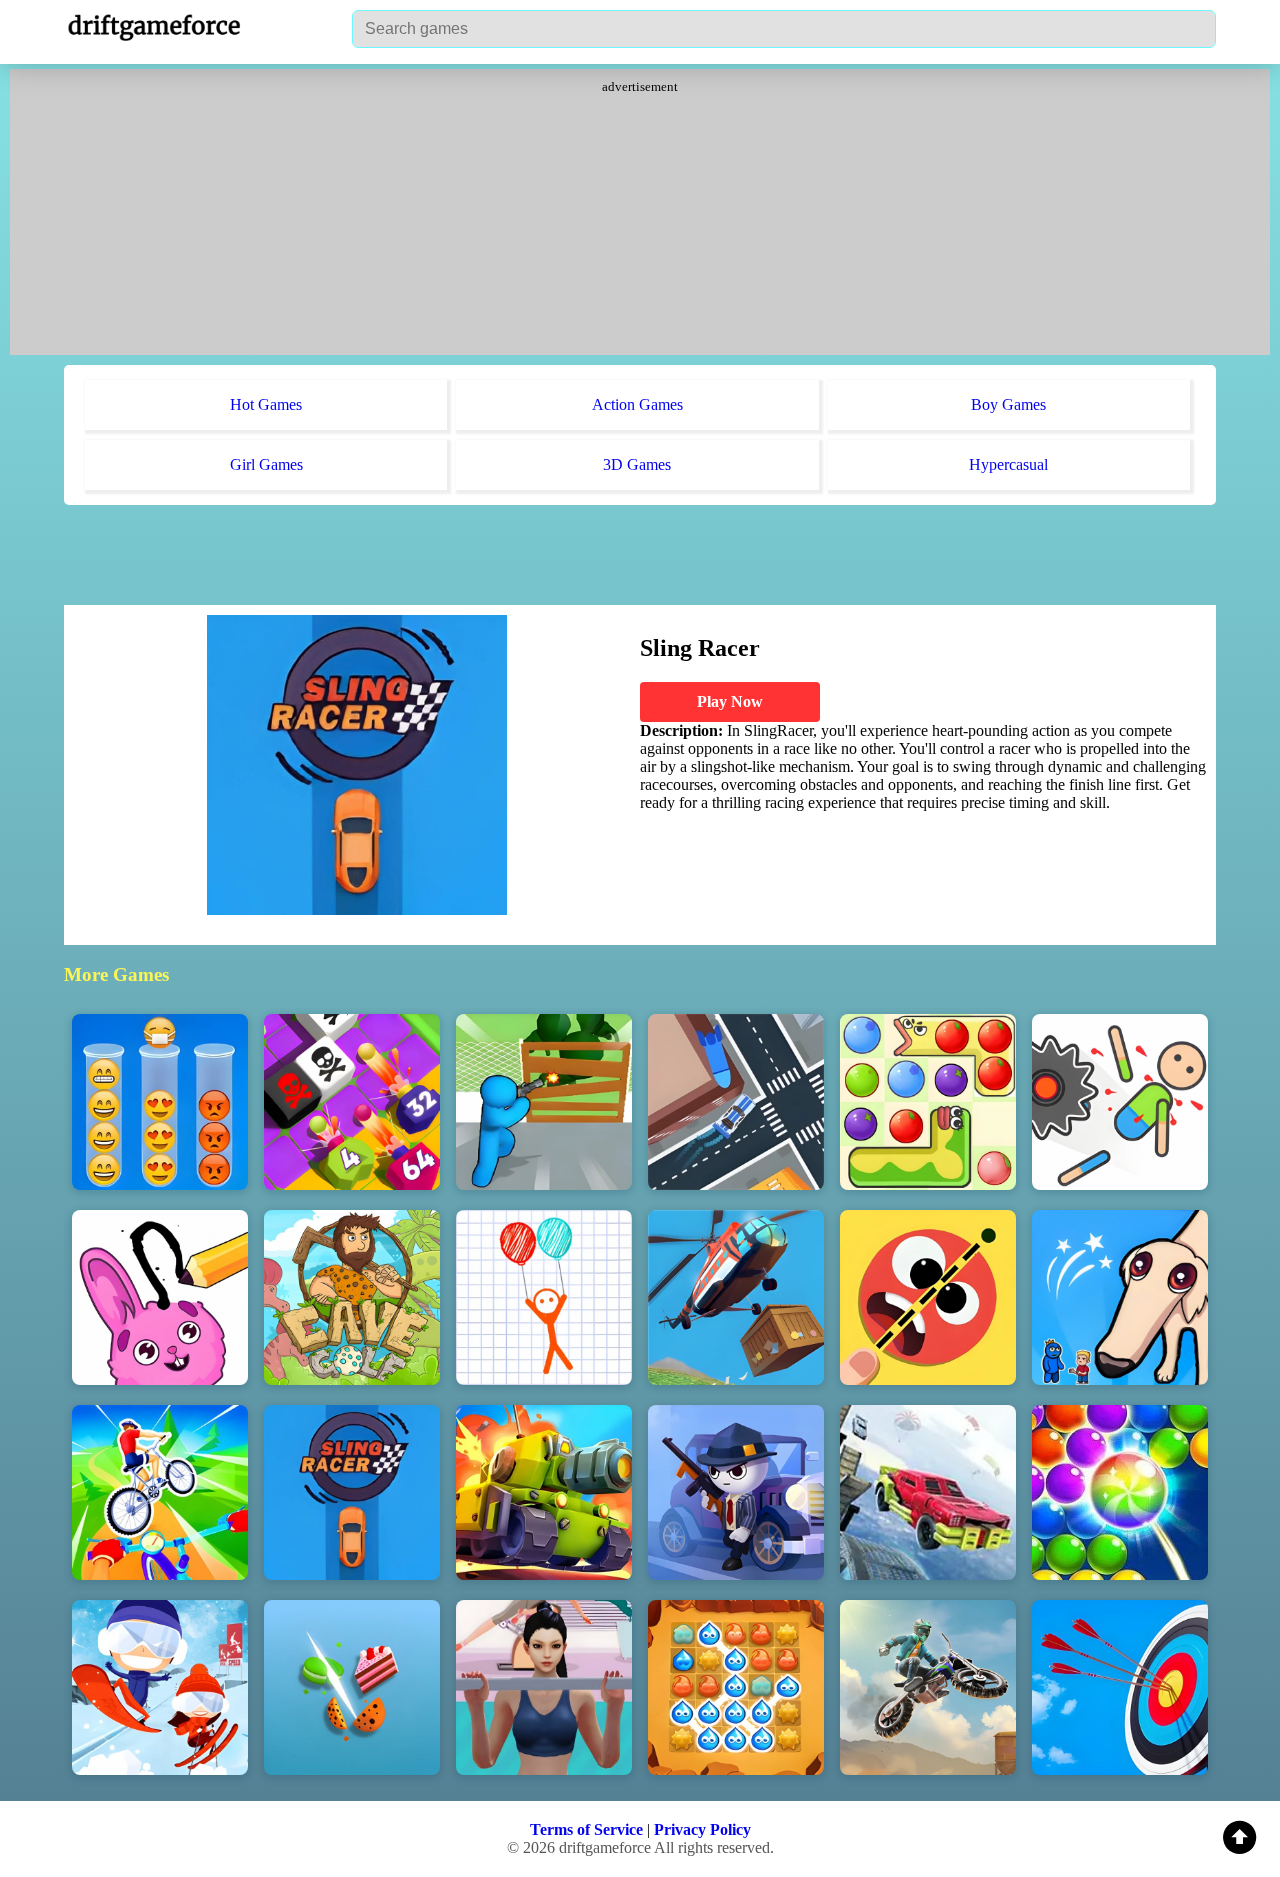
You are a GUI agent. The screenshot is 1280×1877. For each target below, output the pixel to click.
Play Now (730, 701)
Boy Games (1008, 404)
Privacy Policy (702, 1829)
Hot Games (266, 404)
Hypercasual (1008, 464)
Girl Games (266, 464)
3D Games (637, 464)
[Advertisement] (640, 220)
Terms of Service (586, 1829)
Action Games (637, 404)
